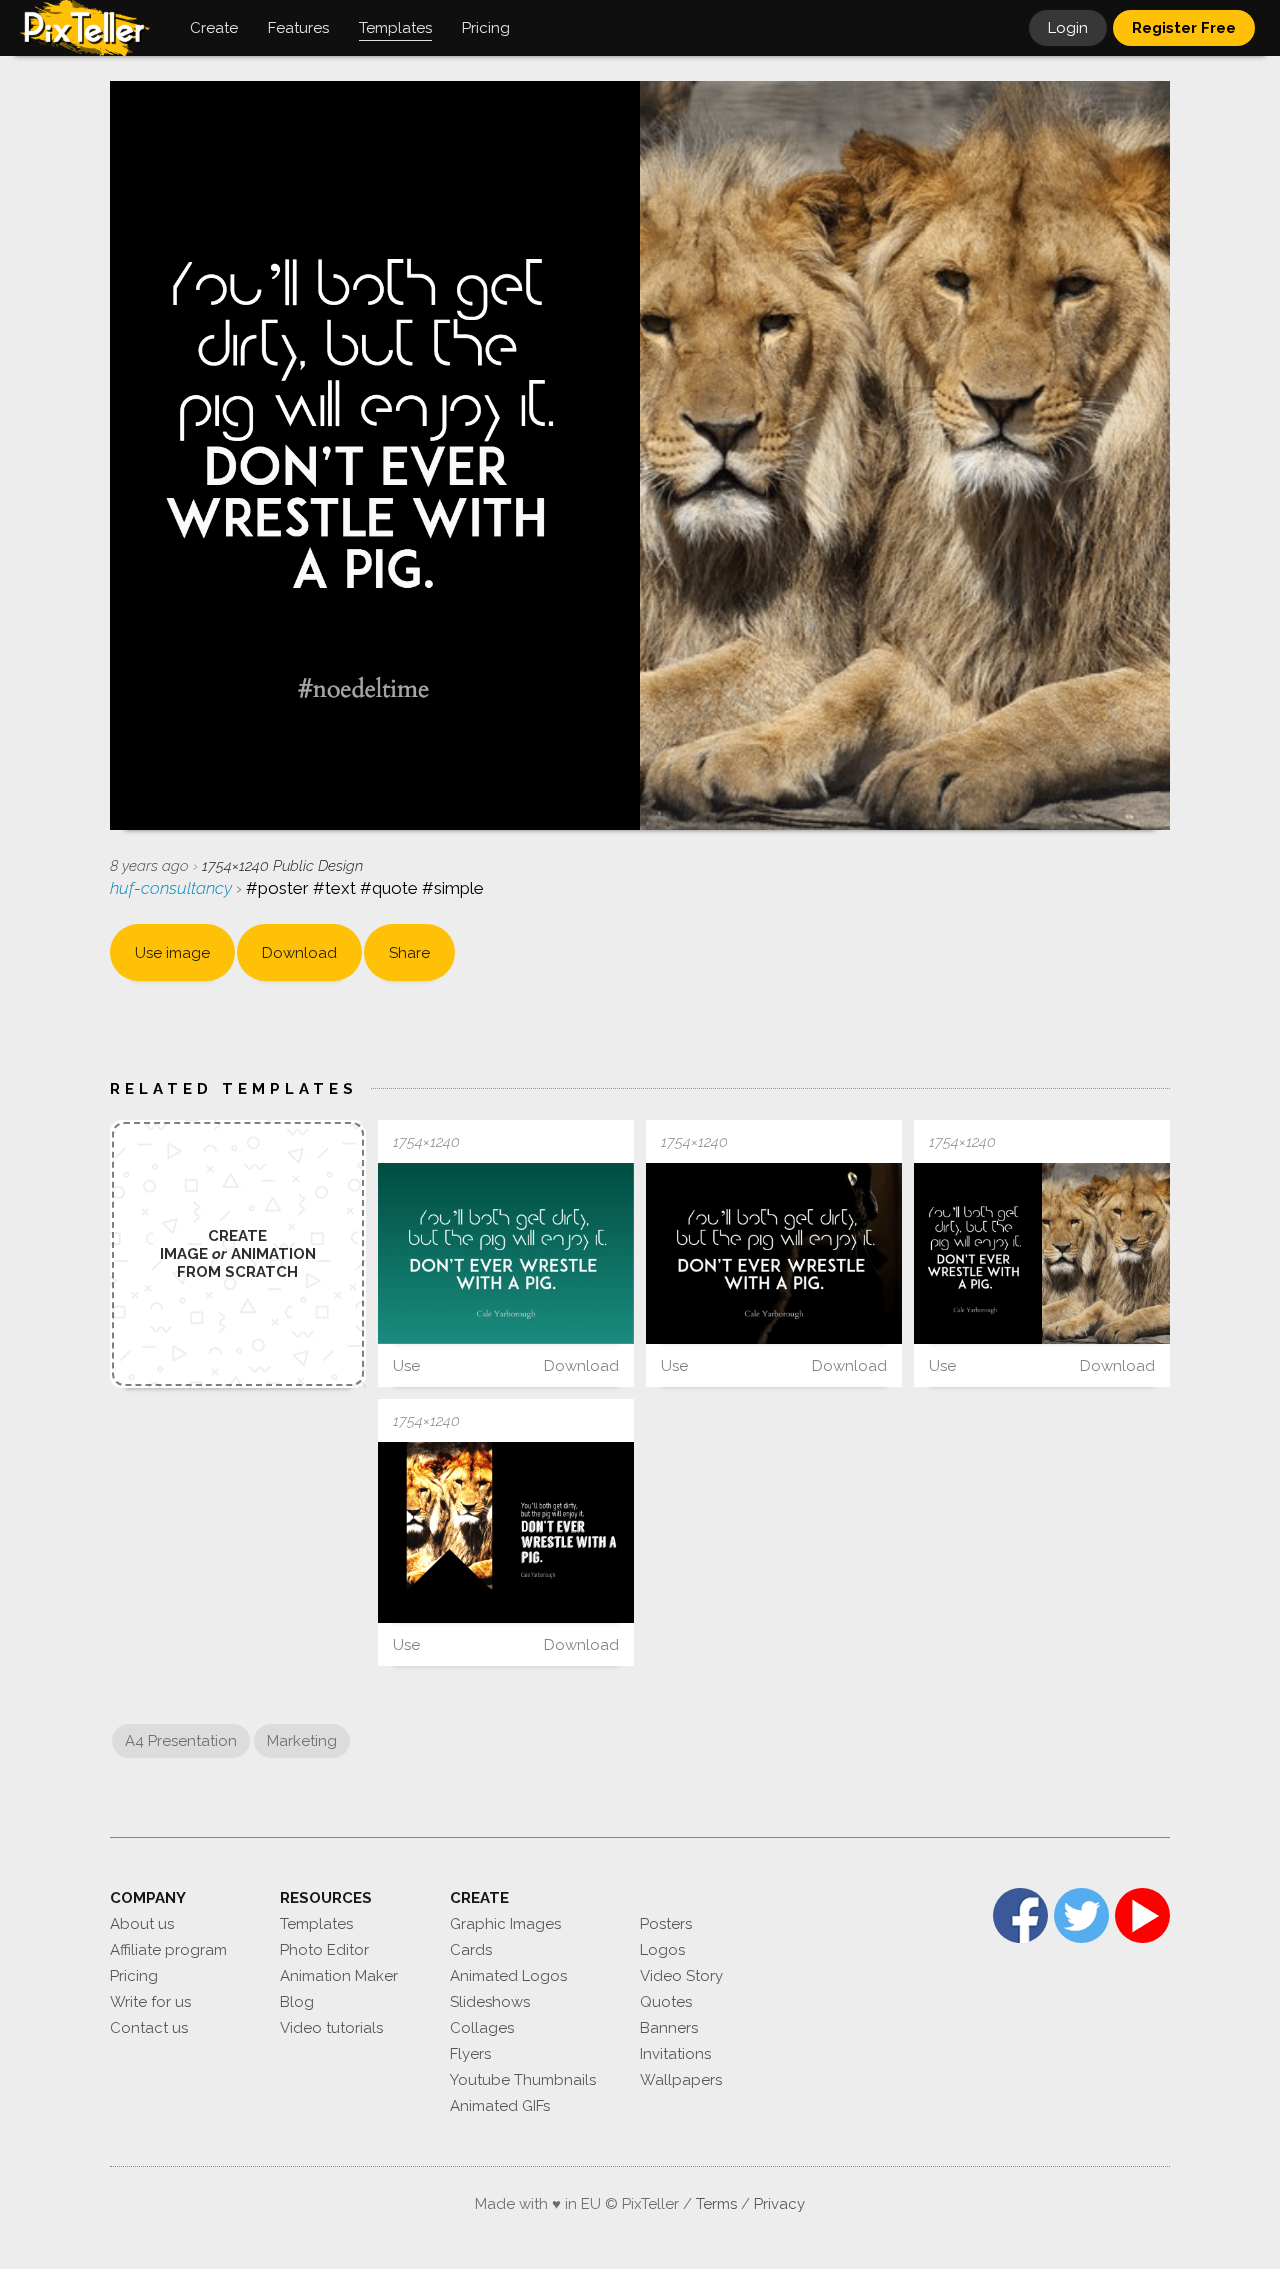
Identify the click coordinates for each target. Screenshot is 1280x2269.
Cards (471, 1950)
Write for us (150, 2002)
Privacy (779, 2204)
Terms (716, 2204)
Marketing (302, 1741)
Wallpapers (681, 2080)
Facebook (1020, 1915)
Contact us (149, 2028)
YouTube (1142, 1915)
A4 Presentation (181, 1741)
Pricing (134, 1976)
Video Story (681, 1976)
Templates (316, 1924)
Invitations (675, 2054)
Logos (662, 1950)
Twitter (1081, 1915)
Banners (669, 2028)
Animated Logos (508, 1976)
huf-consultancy (173, 888)
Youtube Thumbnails (523, 2080)
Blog (297, 2002)
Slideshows (490, 2002)
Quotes (666, 2002)
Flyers (470, 2054)
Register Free (1184, 28)
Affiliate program (168, 1950)
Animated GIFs (500, 2106)
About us (142, 1924)
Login (1068, 28)
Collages (482, 2028)
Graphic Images (505, 1924)
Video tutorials (331, 2028)
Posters (666, 1924)
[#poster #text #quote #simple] (506, 1253)
